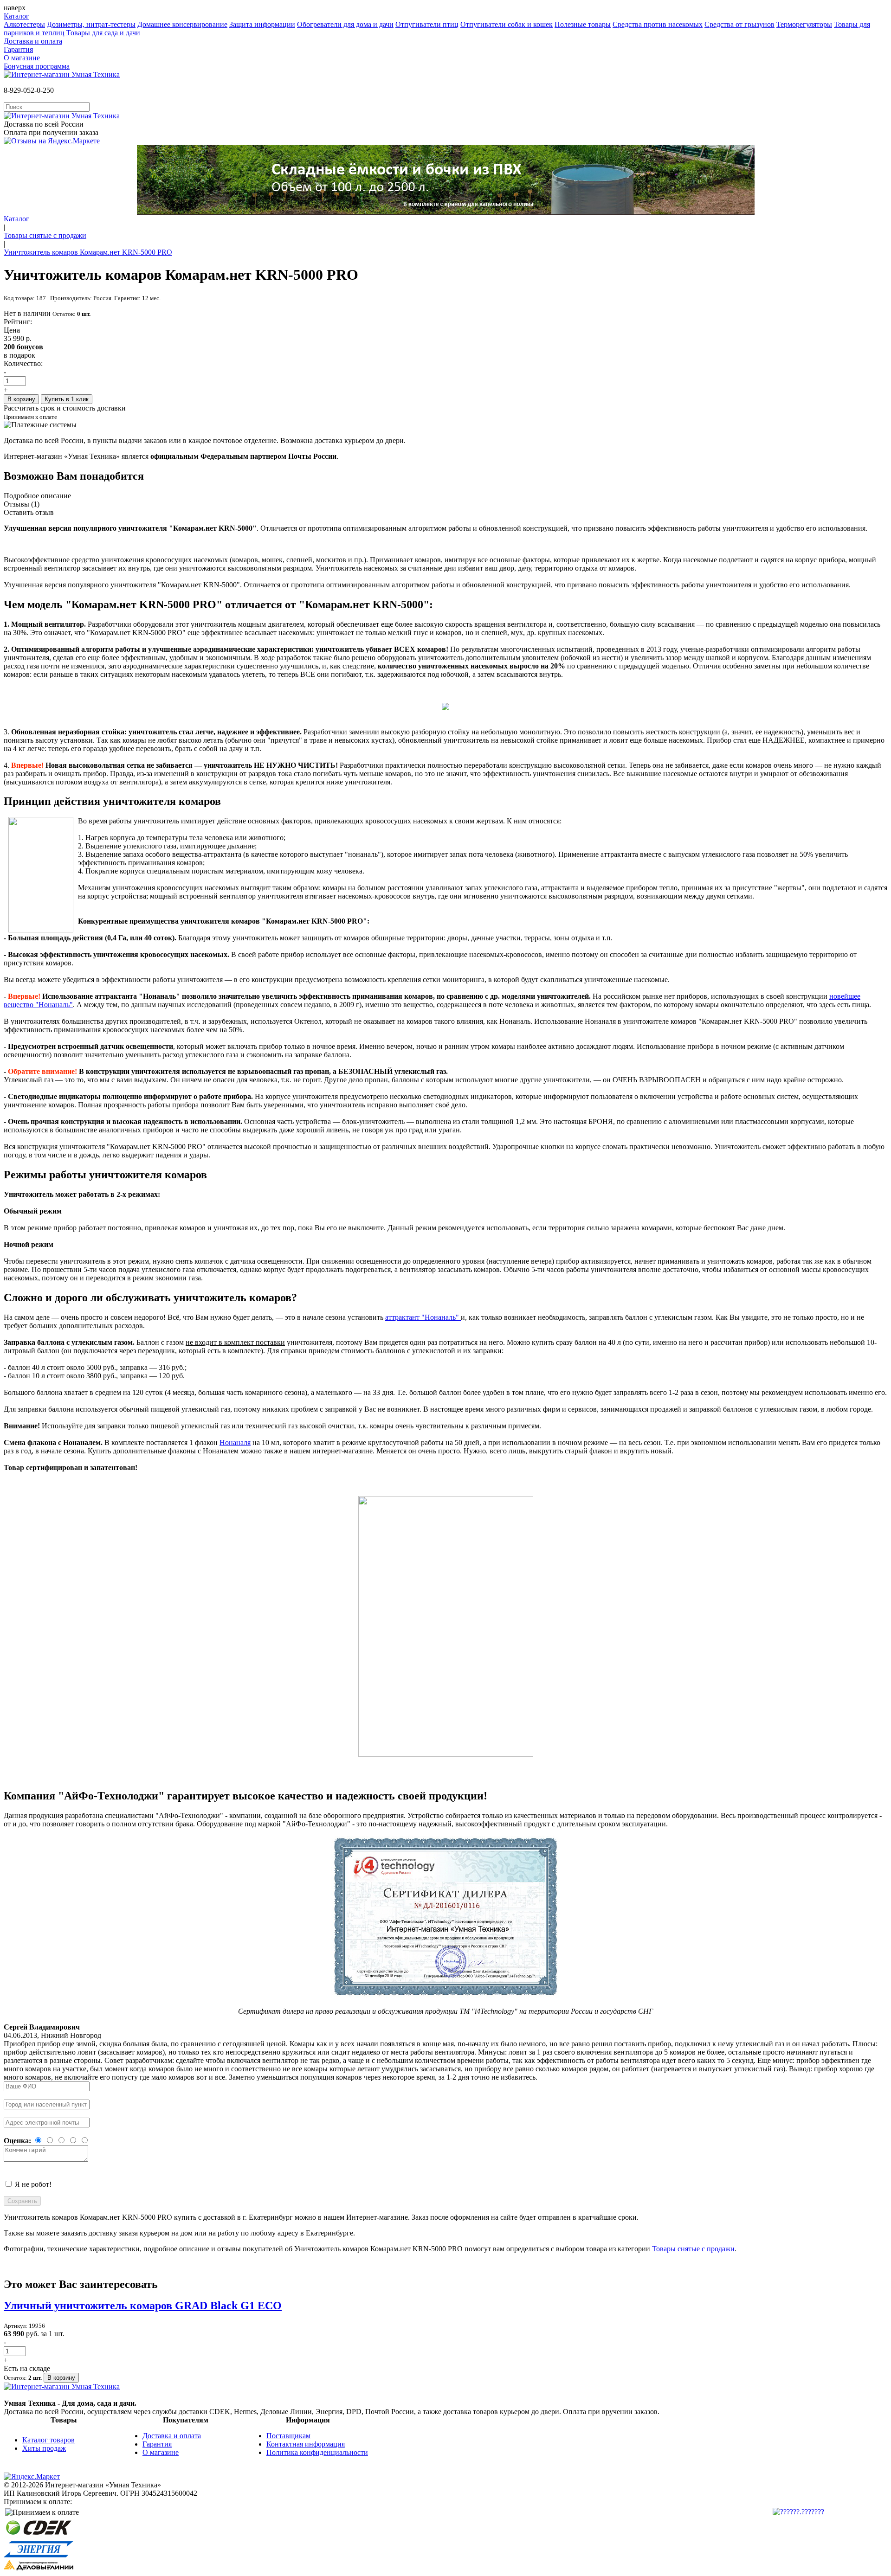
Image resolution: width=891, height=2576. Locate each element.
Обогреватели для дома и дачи (345, 24)
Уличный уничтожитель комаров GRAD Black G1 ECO (143, 2306)
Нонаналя (235, 1442)
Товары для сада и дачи (103, 33)
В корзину (21, 399)
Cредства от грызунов (739, 24)
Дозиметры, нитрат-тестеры (91, 24)
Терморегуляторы (804, 24)
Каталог (16, 16)
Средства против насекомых (658, 24)
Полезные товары (583, 24)
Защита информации (262, 24)
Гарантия (18, 49)
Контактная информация (306, 2444)
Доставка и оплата (33, 41)
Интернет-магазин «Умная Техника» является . (171, 456)
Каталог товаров (48, 2440)
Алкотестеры (24, 24)
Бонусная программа (37, 66)
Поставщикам (288, 2436)
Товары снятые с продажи (45, 235)
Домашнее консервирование (182, 24)
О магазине (22, 58)
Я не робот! (33, 2184)
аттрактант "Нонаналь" (423, 1317)
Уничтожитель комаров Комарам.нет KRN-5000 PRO (88, 252)
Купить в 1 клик (67, 399)
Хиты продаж (44, 2448)
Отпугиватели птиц (427, 24)
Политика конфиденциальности (317, 2452)
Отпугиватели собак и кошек (507, 24)
